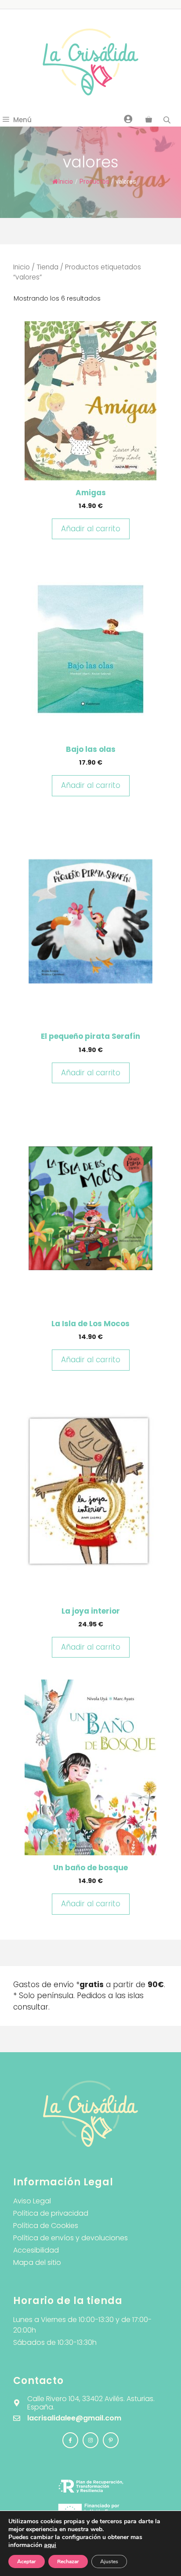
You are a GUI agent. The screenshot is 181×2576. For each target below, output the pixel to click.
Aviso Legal (32, 2201)
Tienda (47, 267)
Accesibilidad (36, 2250)
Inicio (66, 181)
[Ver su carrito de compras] (149, 120)
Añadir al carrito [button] (91, 529)
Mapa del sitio (37, 2262)
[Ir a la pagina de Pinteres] (111, 2440)
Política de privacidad (51, 2213)
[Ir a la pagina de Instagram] (70, 2440)
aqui (50, 2545)
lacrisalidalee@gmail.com (74, 2418)
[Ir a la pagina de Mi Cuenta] (128, 119)
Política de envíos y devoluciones (71, 2238)
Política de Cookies (46, 2226)
